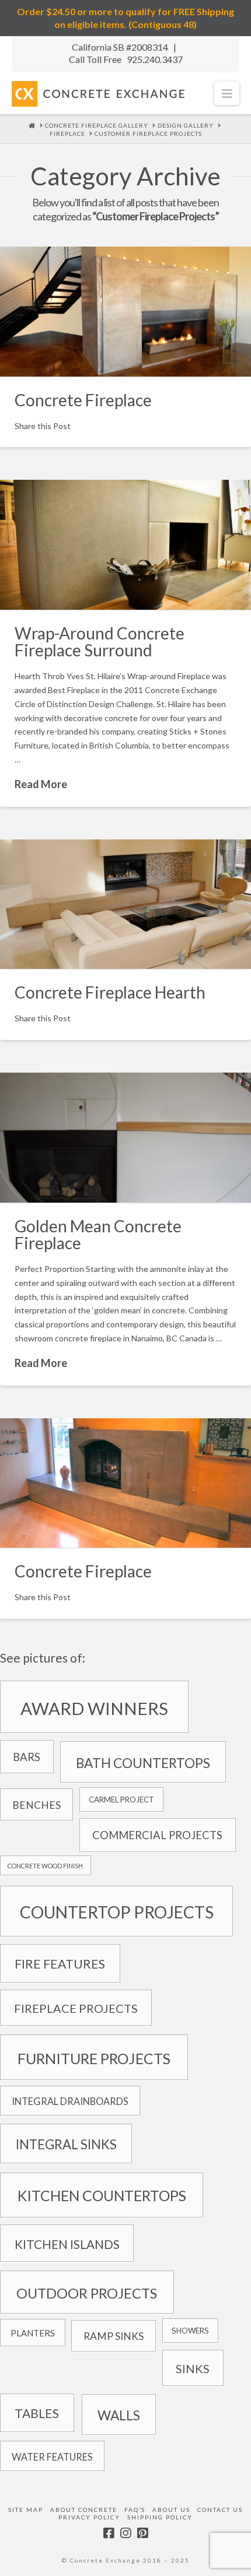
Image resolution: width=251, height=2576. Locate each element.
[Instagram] (125, 2533)
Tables (37, 2413)
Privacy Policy (89, 2517)
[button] (227, 93)
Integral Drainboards (70, 2101)
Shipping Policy (160, 2517)
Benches (36, 1805)
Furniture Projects (94, 2058)
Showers (190, 2331)
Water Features (52, 2457)
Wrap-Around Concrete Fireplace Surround (100, 642)
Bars (27, 1757)
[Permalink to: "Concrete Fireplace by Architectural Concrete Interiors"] (125, 312)
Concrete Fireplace (83, 400)
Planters (33, 2333)
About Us (171, 2510)
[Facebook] (109, 2533)
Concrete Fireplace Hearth (110, 992)
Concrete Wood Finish (45, 1866)
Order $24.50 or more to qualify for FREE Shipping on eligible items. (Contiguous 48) (125, 18)
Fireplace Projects (76, 2008)
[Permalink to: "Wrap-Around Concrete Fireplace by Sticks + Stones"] (125, 545)
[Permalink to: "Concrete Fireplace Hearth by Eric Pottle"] (125, 904)
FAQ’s (135, 2510)
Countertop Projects (117, 1912)
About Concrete (84, 2510)
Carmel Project (121, 1800)
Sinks (193, 2368)
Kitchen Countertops (102, 2196)
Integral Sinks (66, 2144)
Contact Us (220, 2510)
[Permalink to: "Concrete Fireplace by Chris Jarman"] (125, 1483)
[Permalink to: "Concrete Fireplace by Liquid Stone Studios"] (125, 1138)
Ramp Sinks (114, 2336)
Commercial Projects (157, 1835)
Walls (119, 2415)
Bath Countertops (143, 1763)
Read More (41, 784)
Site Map (26, 2510)
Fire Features (60, 1964)
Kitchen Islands (67, 2244)
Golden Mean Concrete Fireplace (98, 1234)
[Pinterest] (142, 2533)
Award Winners (94, 1708)
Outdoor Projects (87, 2293)
